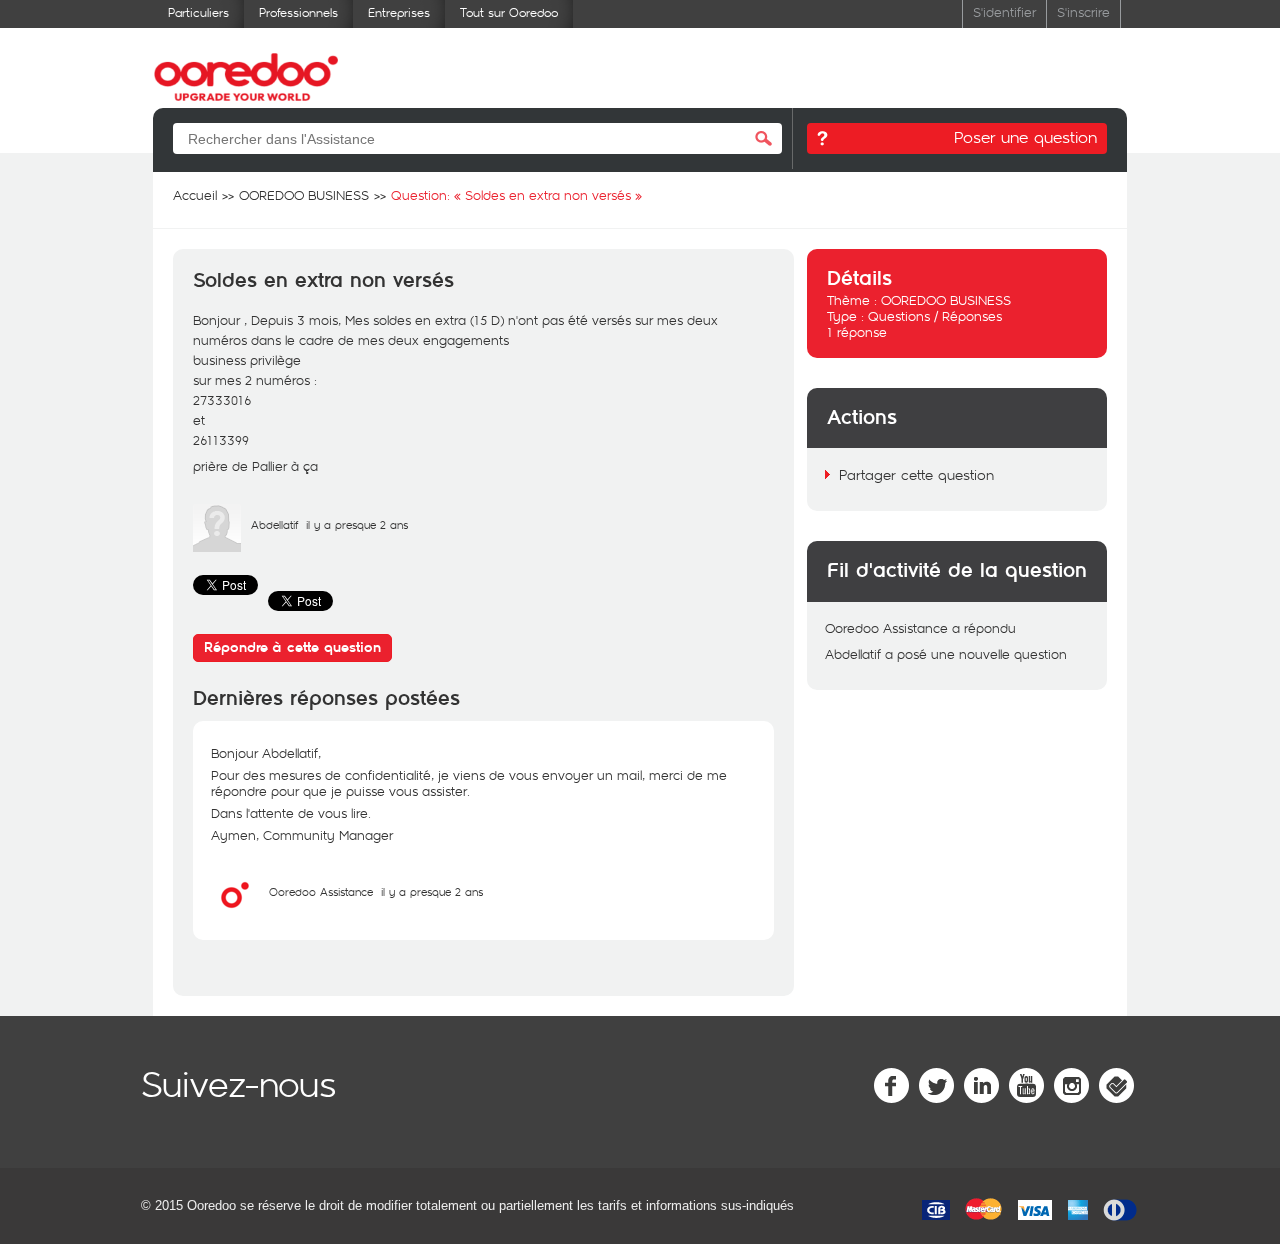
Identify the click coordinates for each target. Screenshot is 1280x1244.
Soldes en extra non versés (323, 281)
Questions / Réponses (935, 316)
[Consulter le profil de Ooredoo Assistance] (235, 914)
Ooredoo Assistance (321, 891)
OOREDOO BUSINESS (946, 300)
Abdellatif (274, 524)
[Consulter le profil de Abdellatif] (217, 547)
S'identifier (1004, 11)
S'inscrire (1083, 11)
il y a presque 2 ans (432, 891)
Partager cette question (916, 474)
